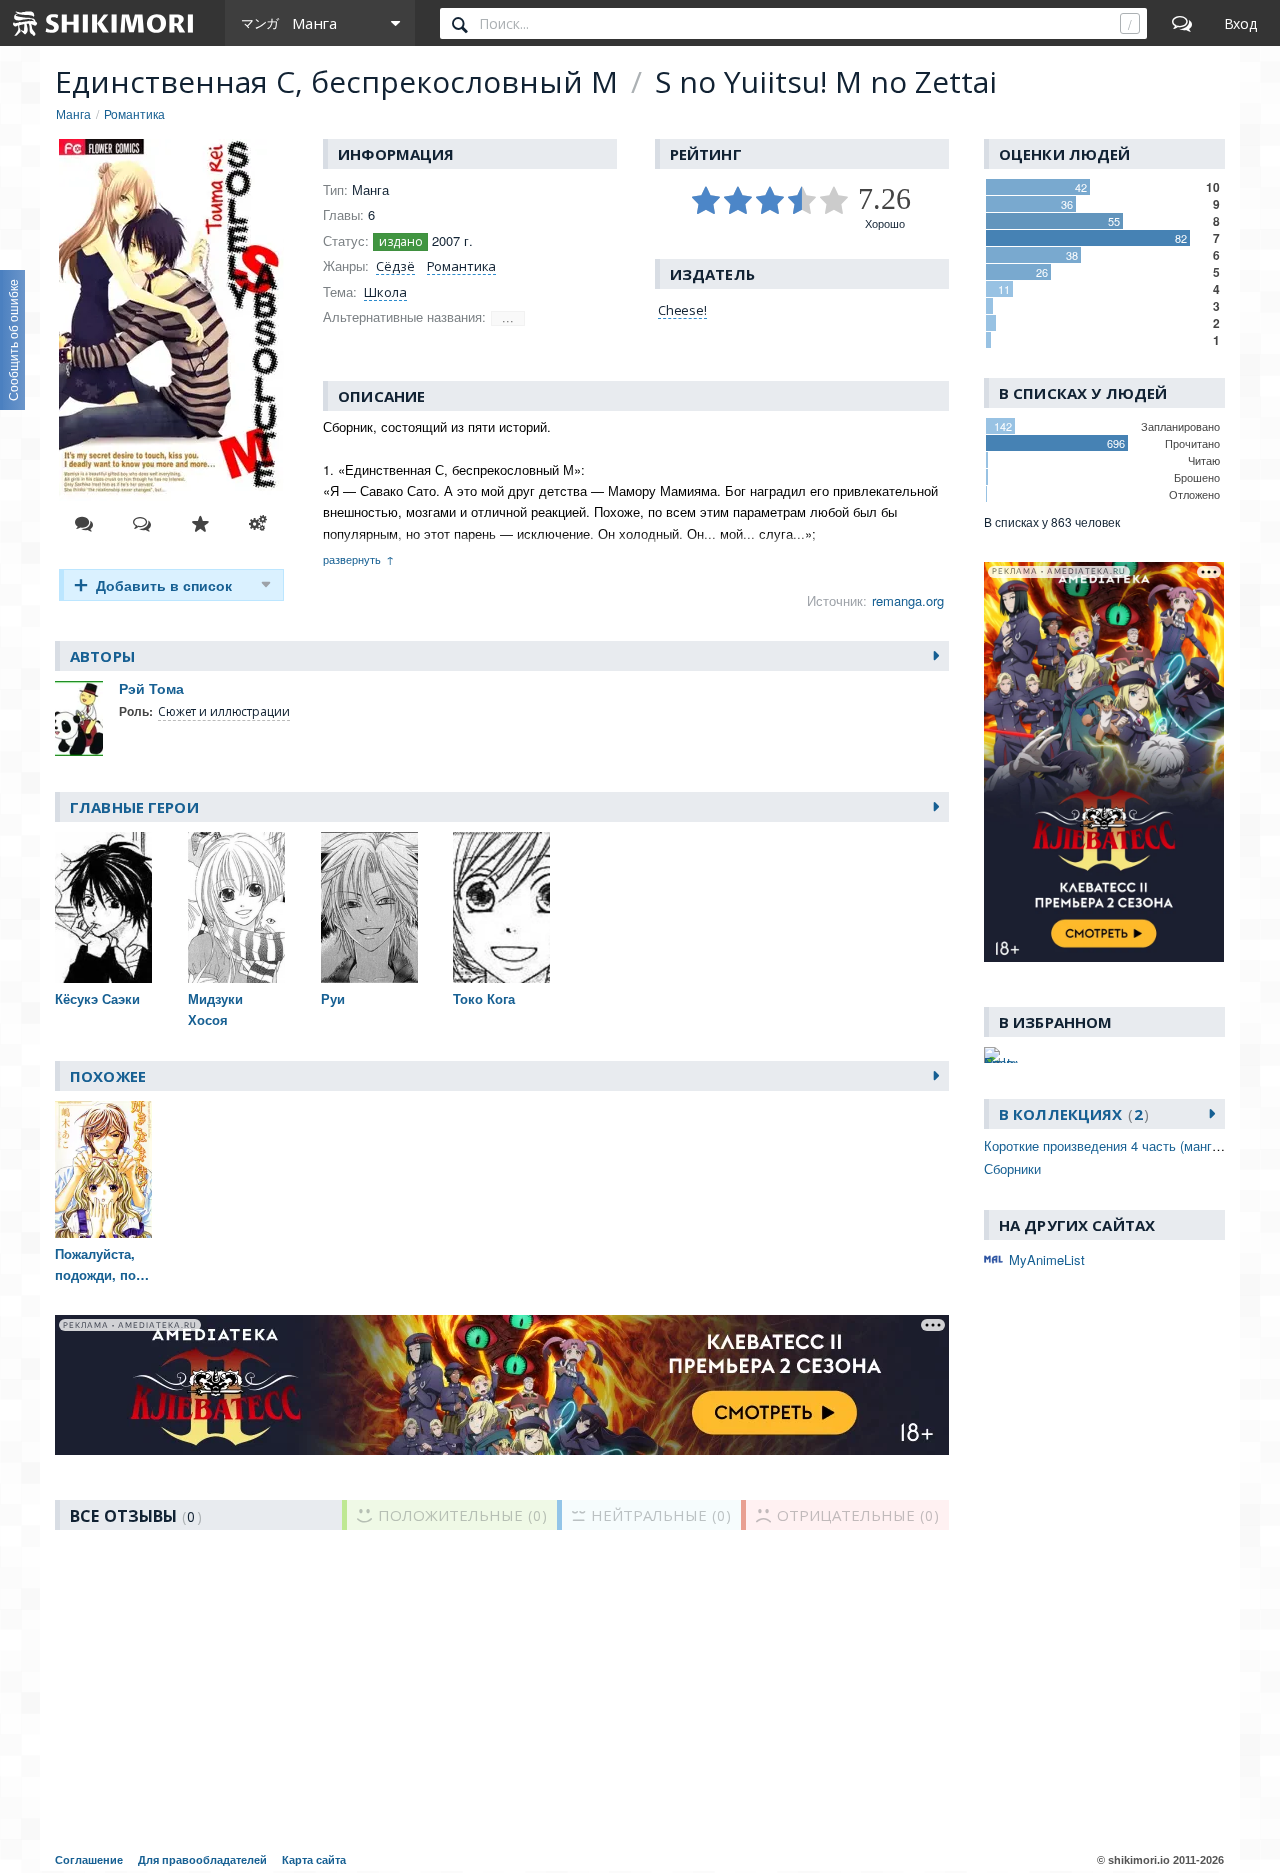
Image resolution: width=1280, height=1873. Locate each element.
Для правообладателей (202, 1860)
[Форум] (1182, 23)
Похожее (108, 1076)
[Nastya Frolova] (1001, 1055)
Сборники (1012, 1168)
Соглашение (89, 1860)
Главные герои (134, 807)
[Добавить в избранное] (200, 524)
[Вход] (1240, 23)
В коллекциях (1071, 1114)
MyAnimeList (1047, 1259)
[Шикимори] (104, 23)
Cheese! (682, 310)
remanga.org (908, 600)
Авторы (102, 656)
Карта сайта (314, 1860)
